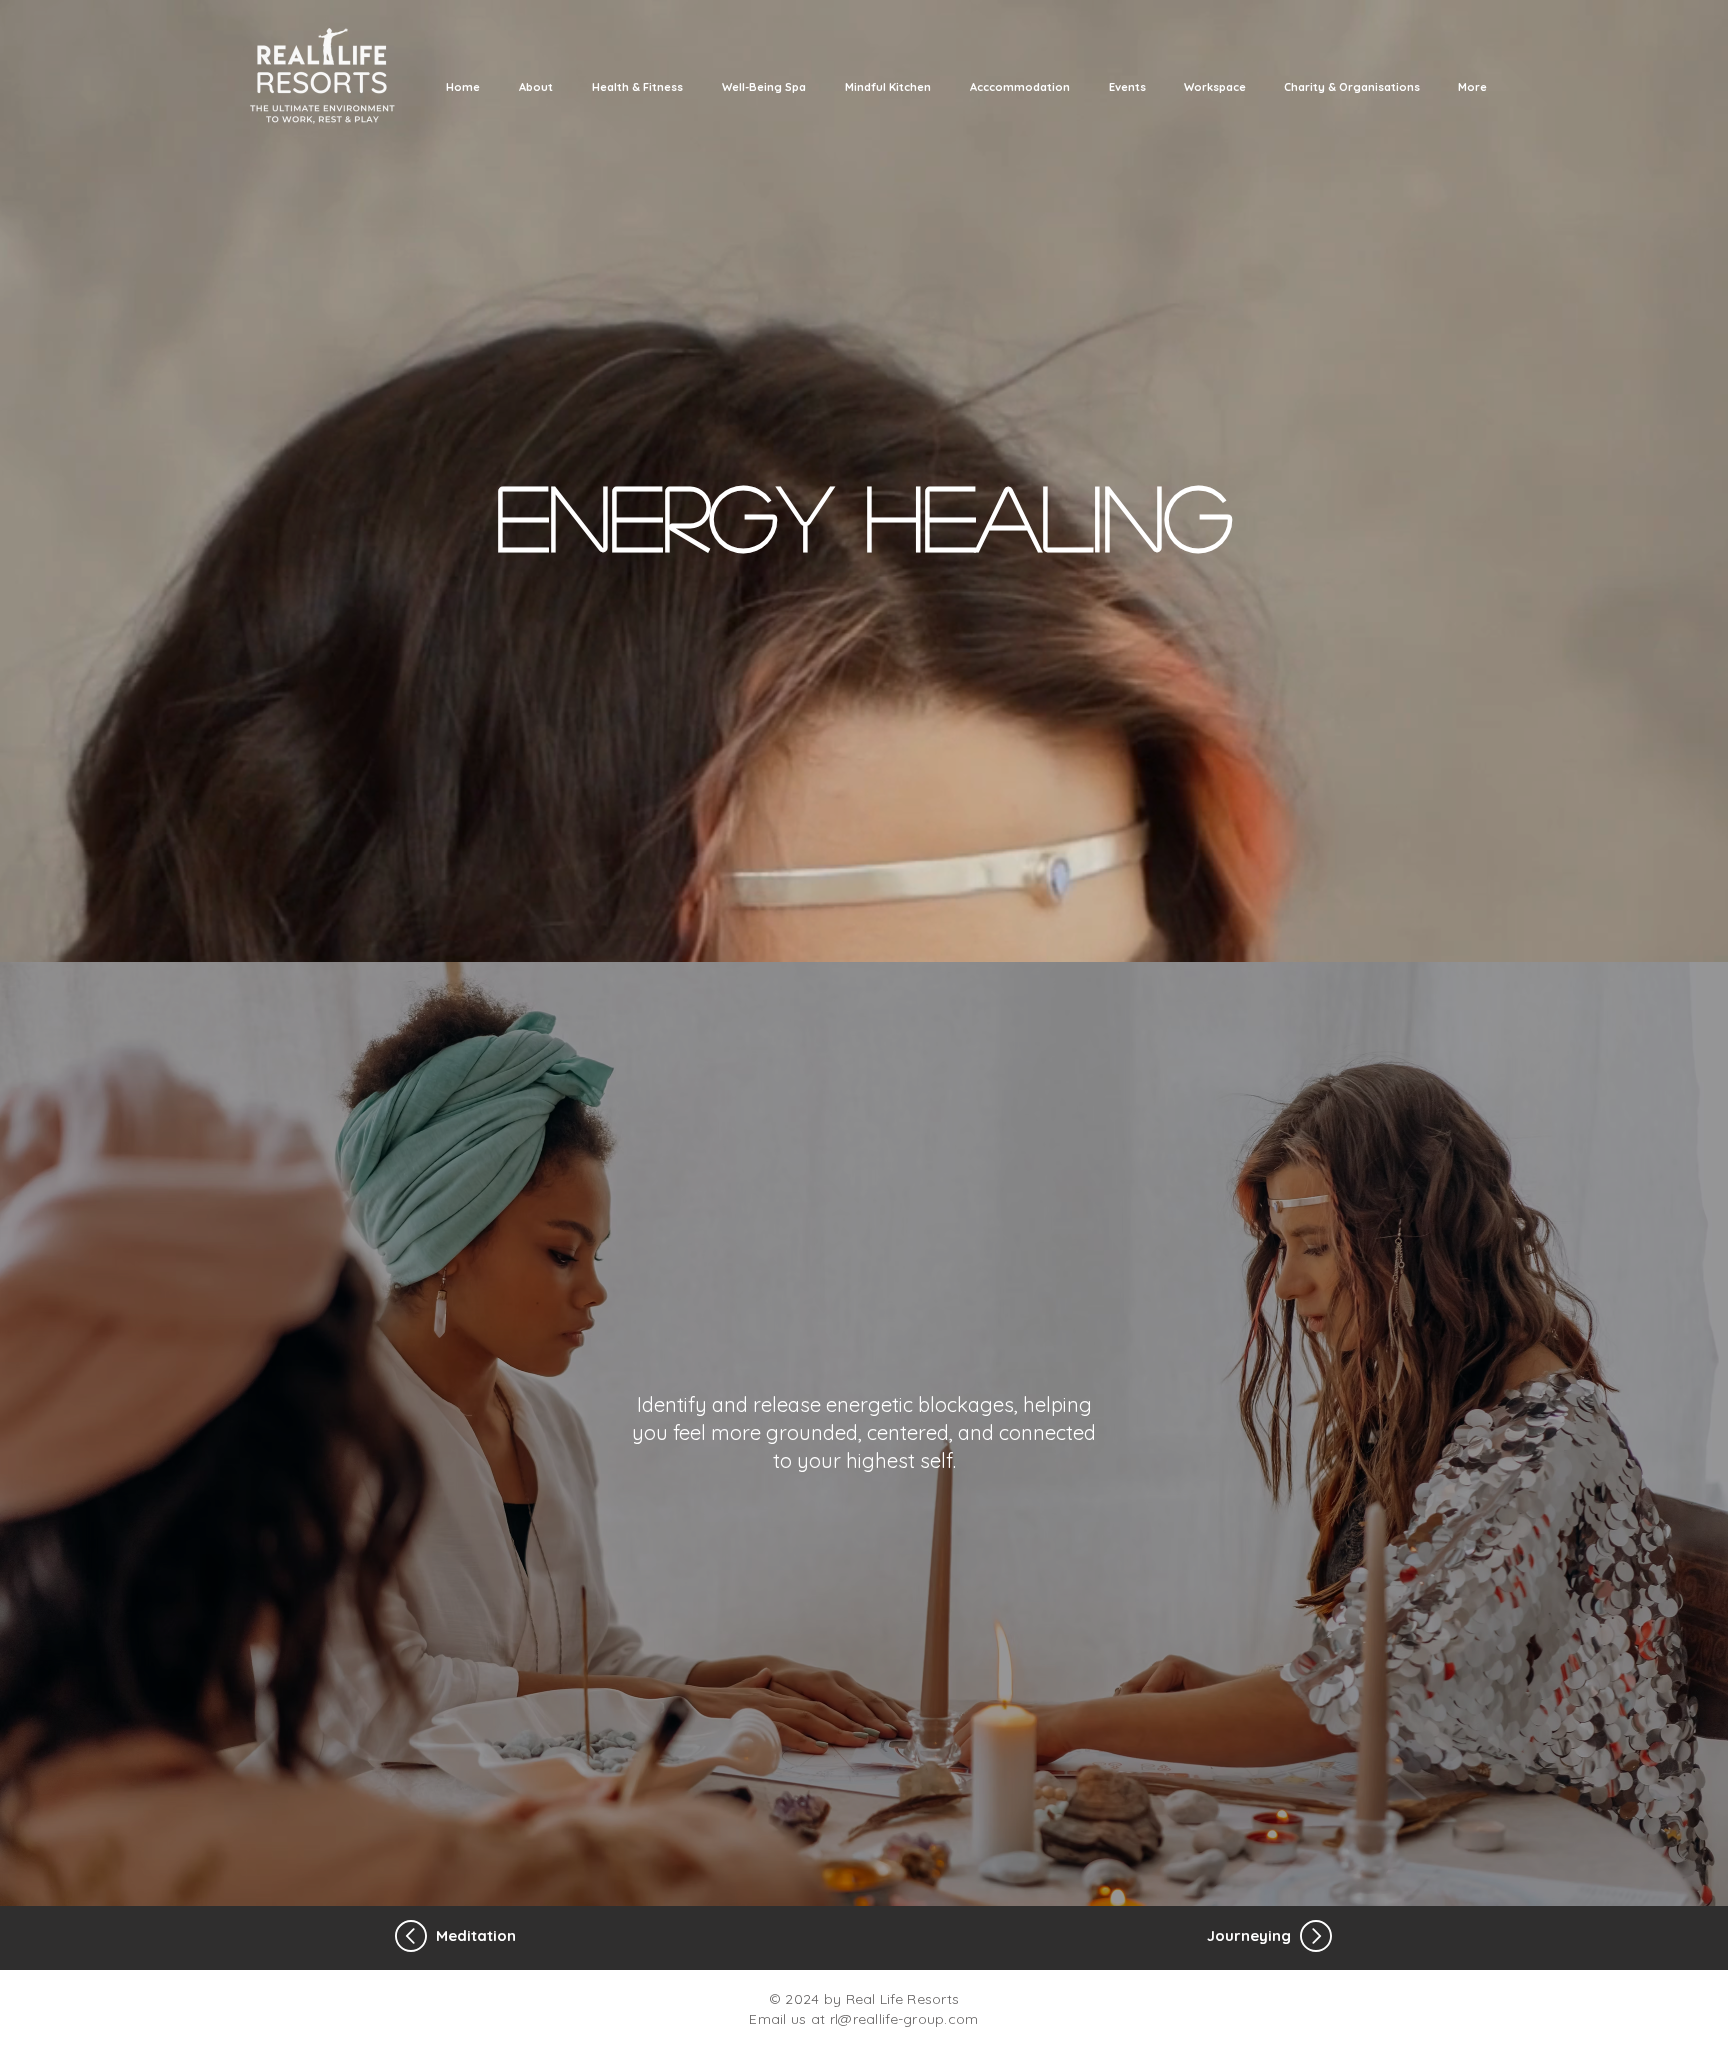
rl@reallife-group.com (904, 2019)
